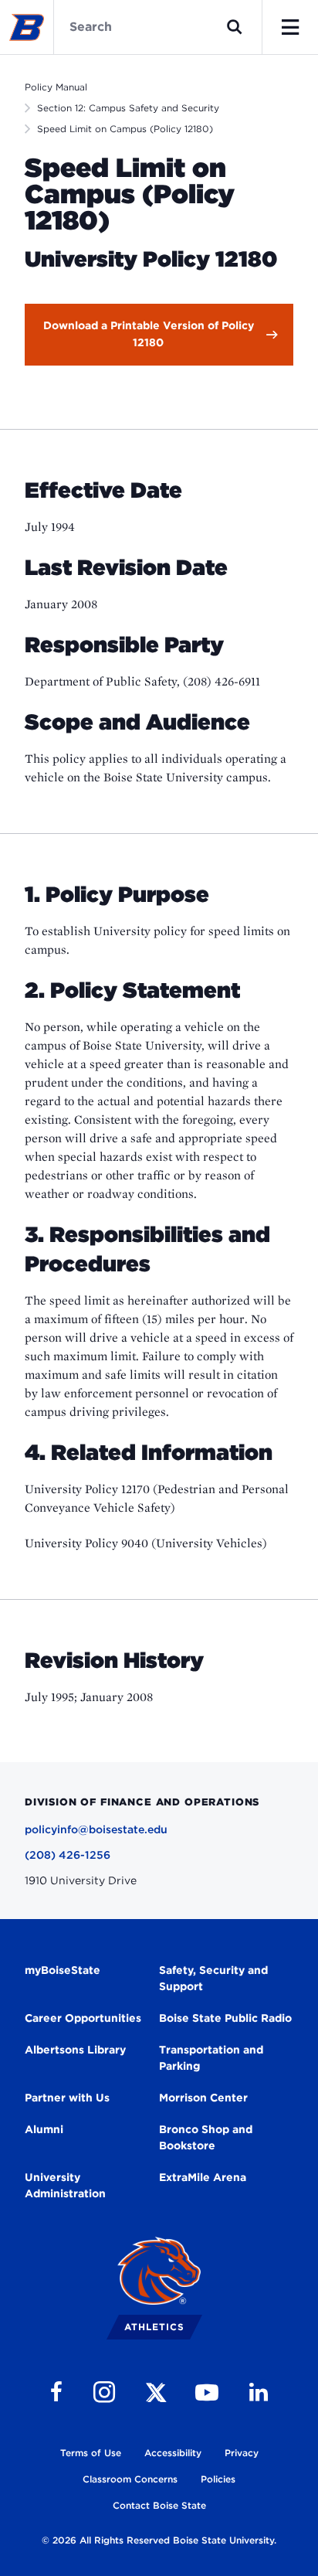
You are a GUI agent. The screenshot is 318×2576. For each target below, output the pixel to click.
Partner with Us (67, 2098)
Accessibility (173, 2453)
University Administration (65, 2185)
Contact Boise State (159, 2505)
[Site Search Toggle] (235, 27)
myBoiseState (63, 1970)
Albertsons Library (75, 2050)
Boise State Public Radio (225, 2018)
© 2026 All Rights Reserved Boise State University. (159, 2540)
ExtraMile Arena (203, 2177)
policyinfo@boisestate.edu (96, 1829)
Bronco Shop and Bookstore (206, 2137)
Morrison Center (203, 2098)
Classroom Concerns (130, 2479)
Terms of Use (91, 2453)
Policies (218, 2479)
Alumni (44, 2129)
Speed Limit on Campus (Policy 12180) (125, 129)
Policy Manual (56, 87)
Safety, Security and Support (213, 1978)
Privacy (242, 2453)
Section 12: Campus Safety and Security (128, 108)
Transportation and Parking (211, 2058)
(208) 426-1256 (68, 1855)
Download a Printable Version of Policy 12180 (149, 334)
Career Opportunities (83, 2018)
